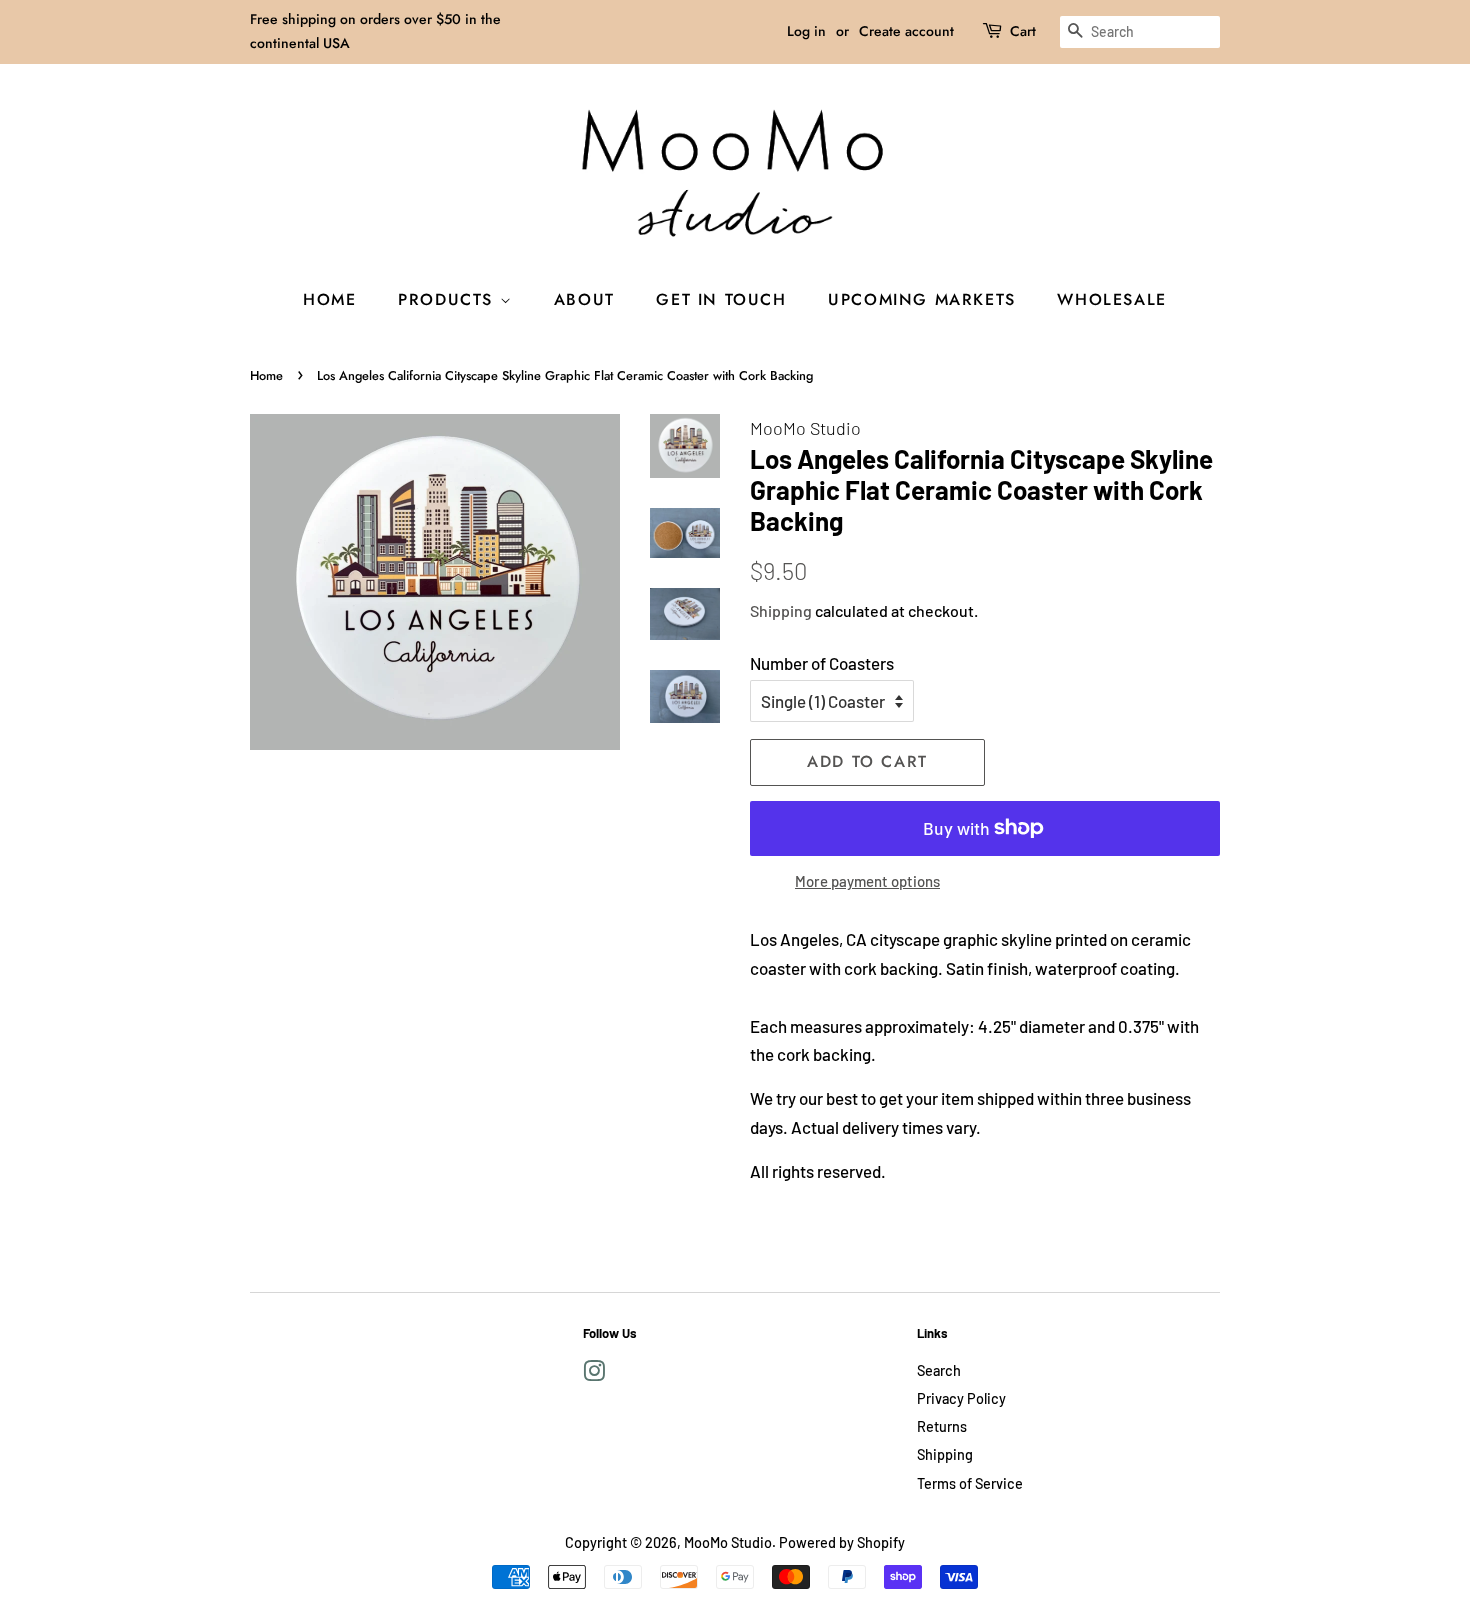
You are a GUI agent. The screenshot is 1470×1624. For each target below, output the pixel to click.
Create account (906, 31)
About (584, 299)
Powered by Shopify (842, 1542)
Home (329, 299)
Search (939, 1370)
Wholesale (1111, 299)
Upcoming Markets (922, 299)
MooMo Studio (728, 1542)
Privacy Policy (961, 1398)
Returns (942, 1426)
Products (448, 299)
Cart (1023, 31)
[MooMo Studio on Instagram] (594, 1374)
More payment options (867, 881)
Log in (806, 31)
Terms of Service (970, 1483)
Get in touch (721, 299)
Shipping (781, 610)
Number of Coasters (822, 663)
